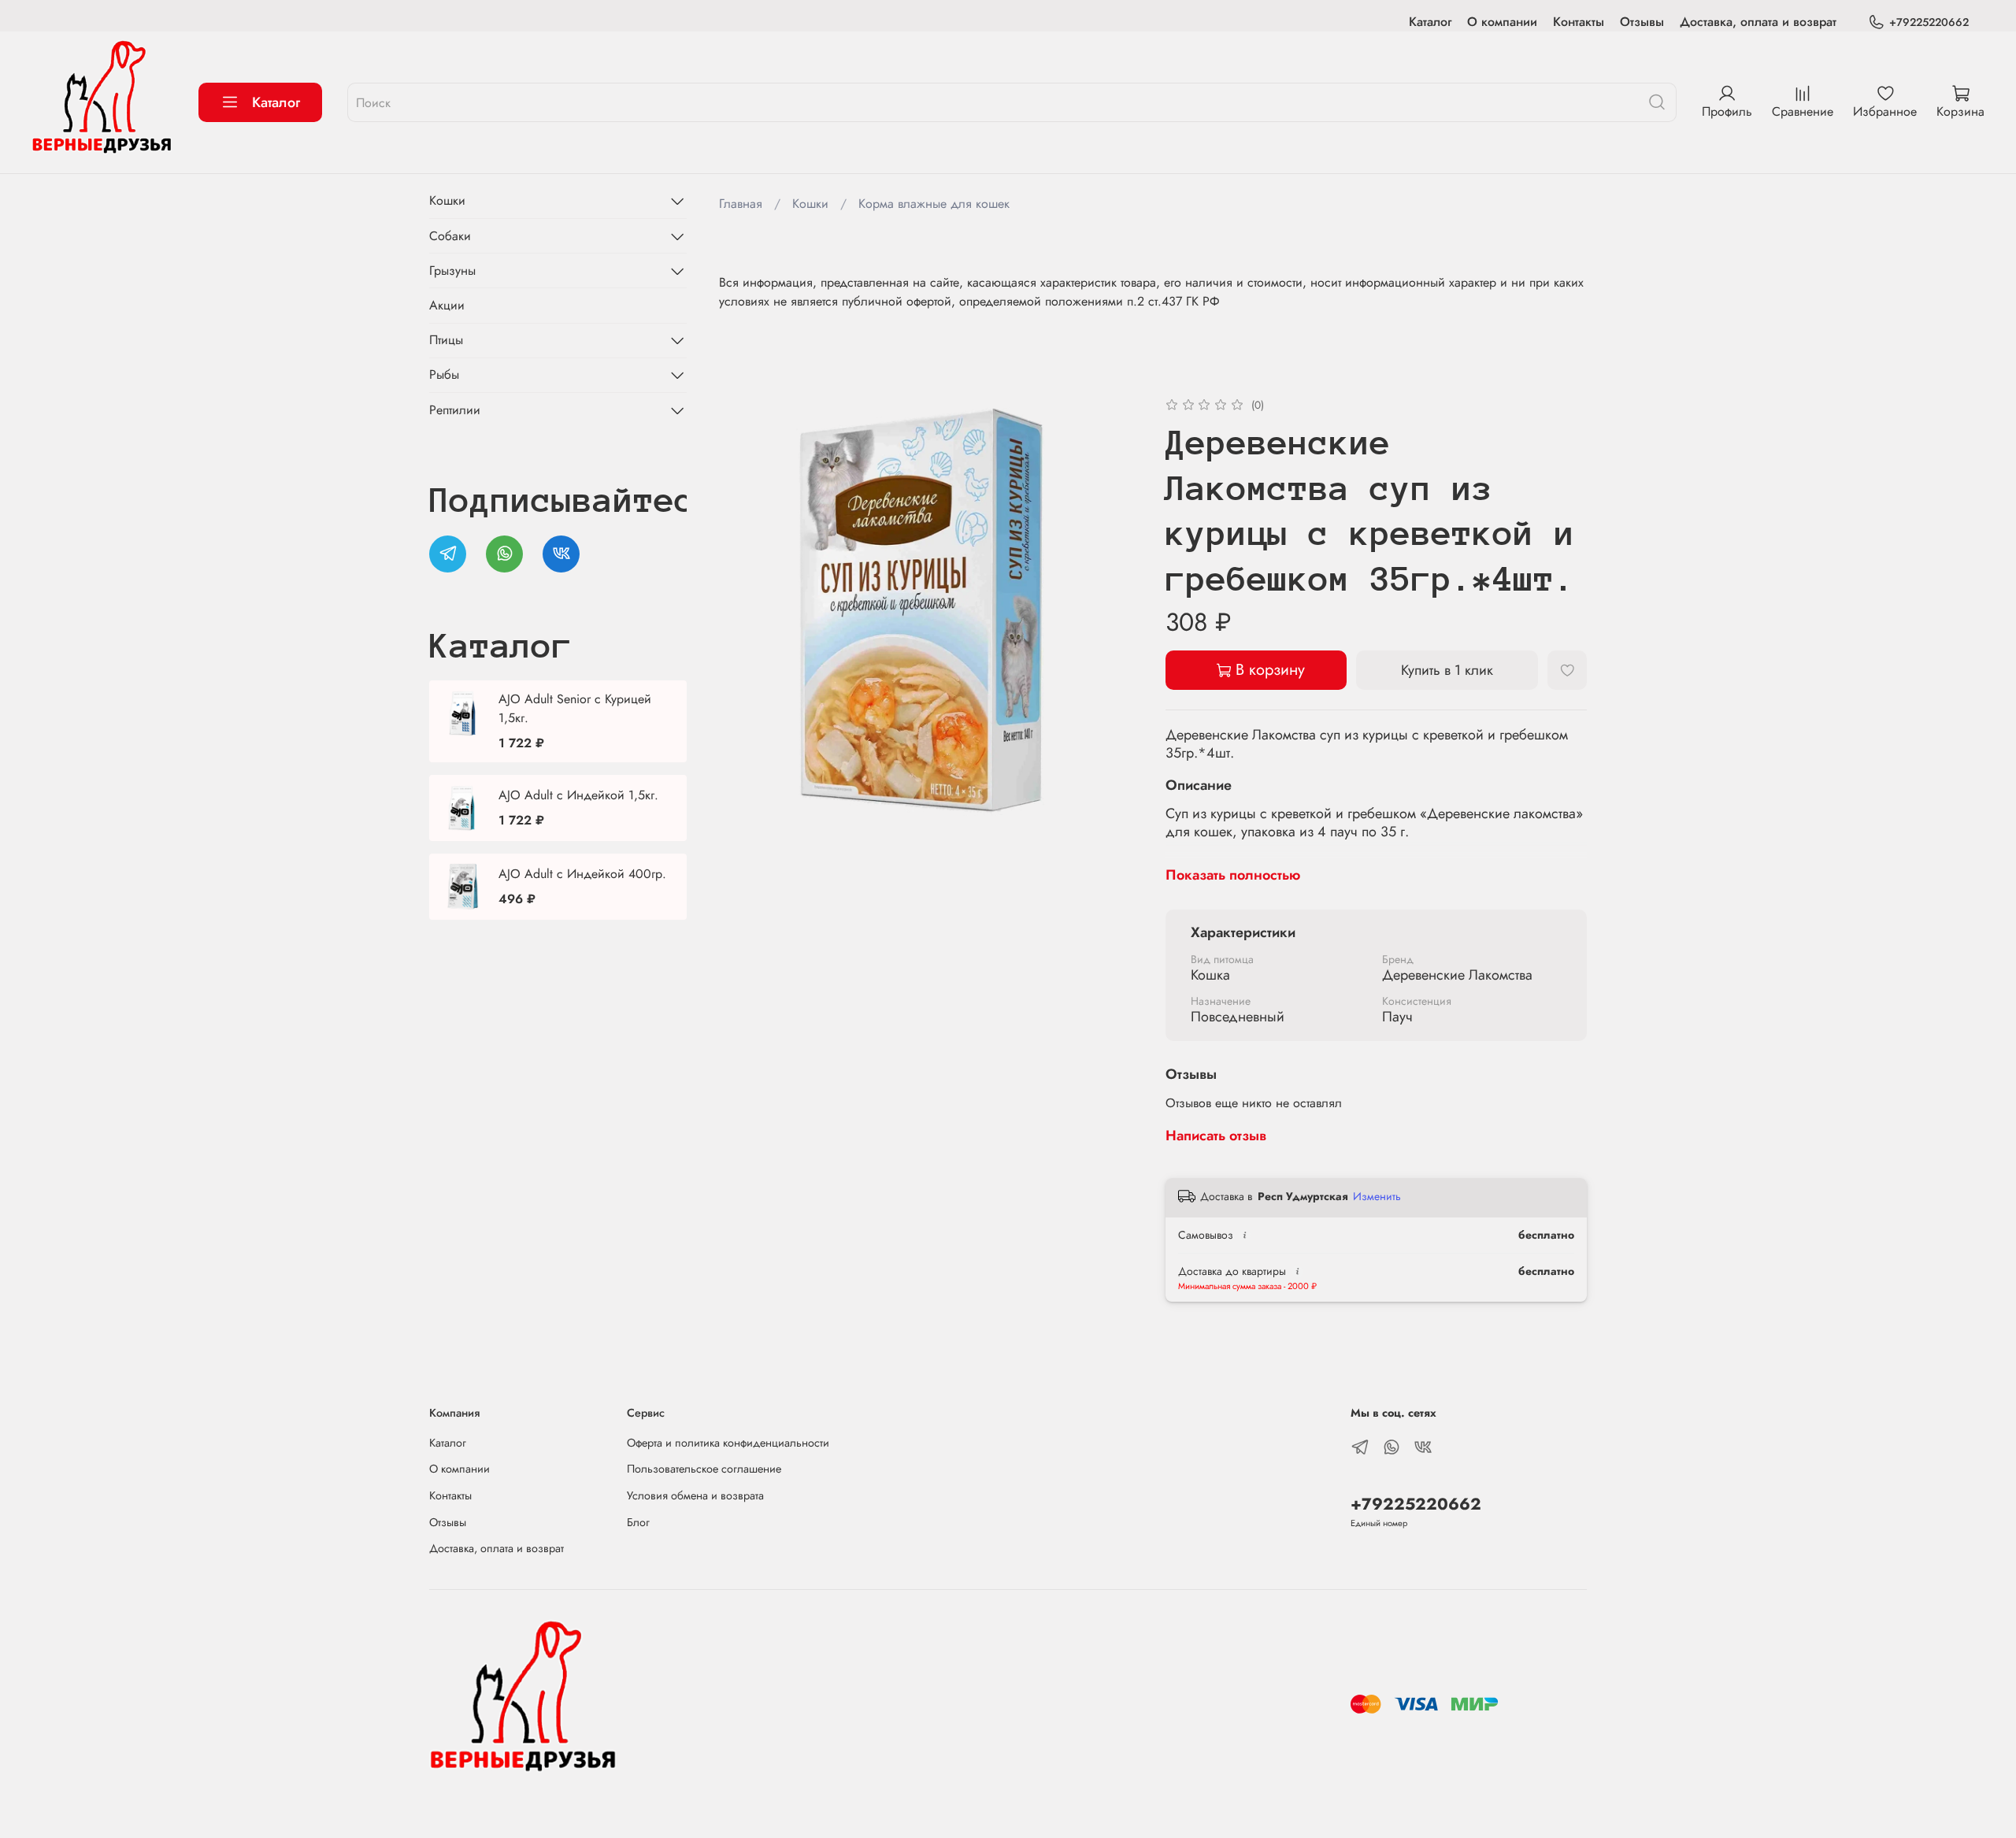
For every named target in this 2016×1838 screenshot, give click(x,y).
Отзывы (1642, 22)
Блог (638, 1522)
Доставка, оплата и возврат (1758, 22)
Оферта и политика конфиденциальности (728, 1443)
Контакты (1579, 22)
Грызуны (452, 271)
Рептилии (455, 410)
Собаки (450, 236)
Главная (741, 204)
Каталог (1430, 22)
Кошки (810, 204)
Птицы (446, 340)
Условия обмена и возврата (695, 1495)
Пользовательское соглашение (704, 1469)
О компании (1502, 22)
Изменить (1377, 1196)
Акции (447, 305)
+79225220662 (1929, 22)
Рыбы (444, 374)
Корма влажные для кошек (934, 204)
